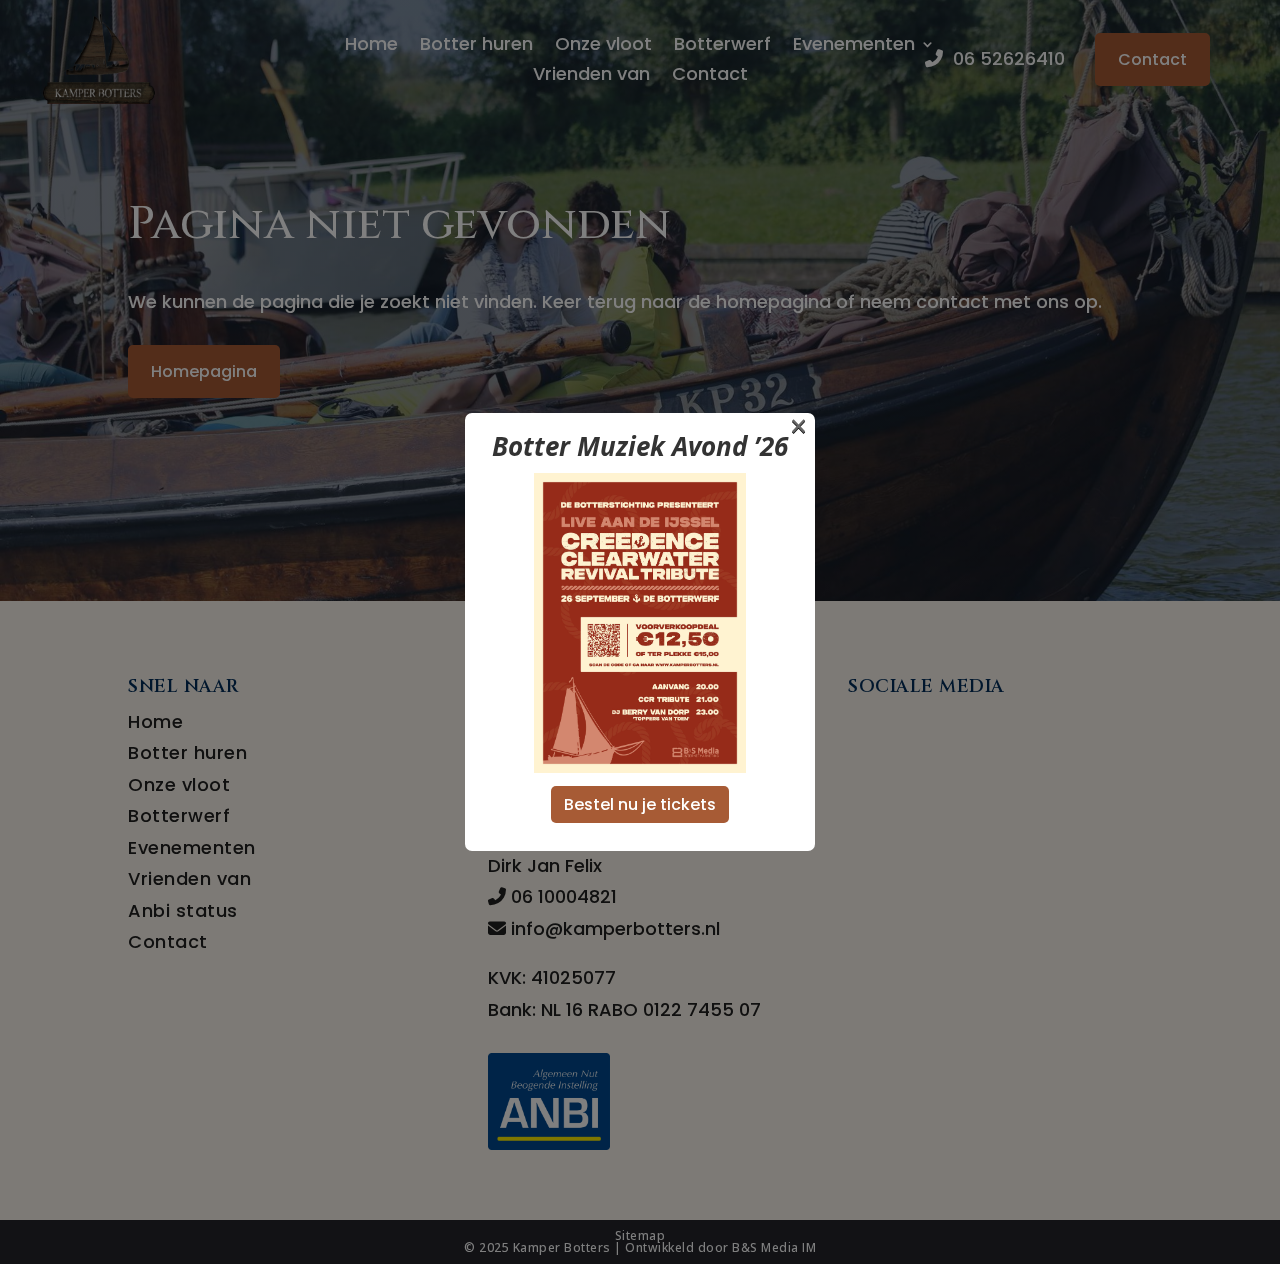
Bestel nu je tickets (640, 804)
